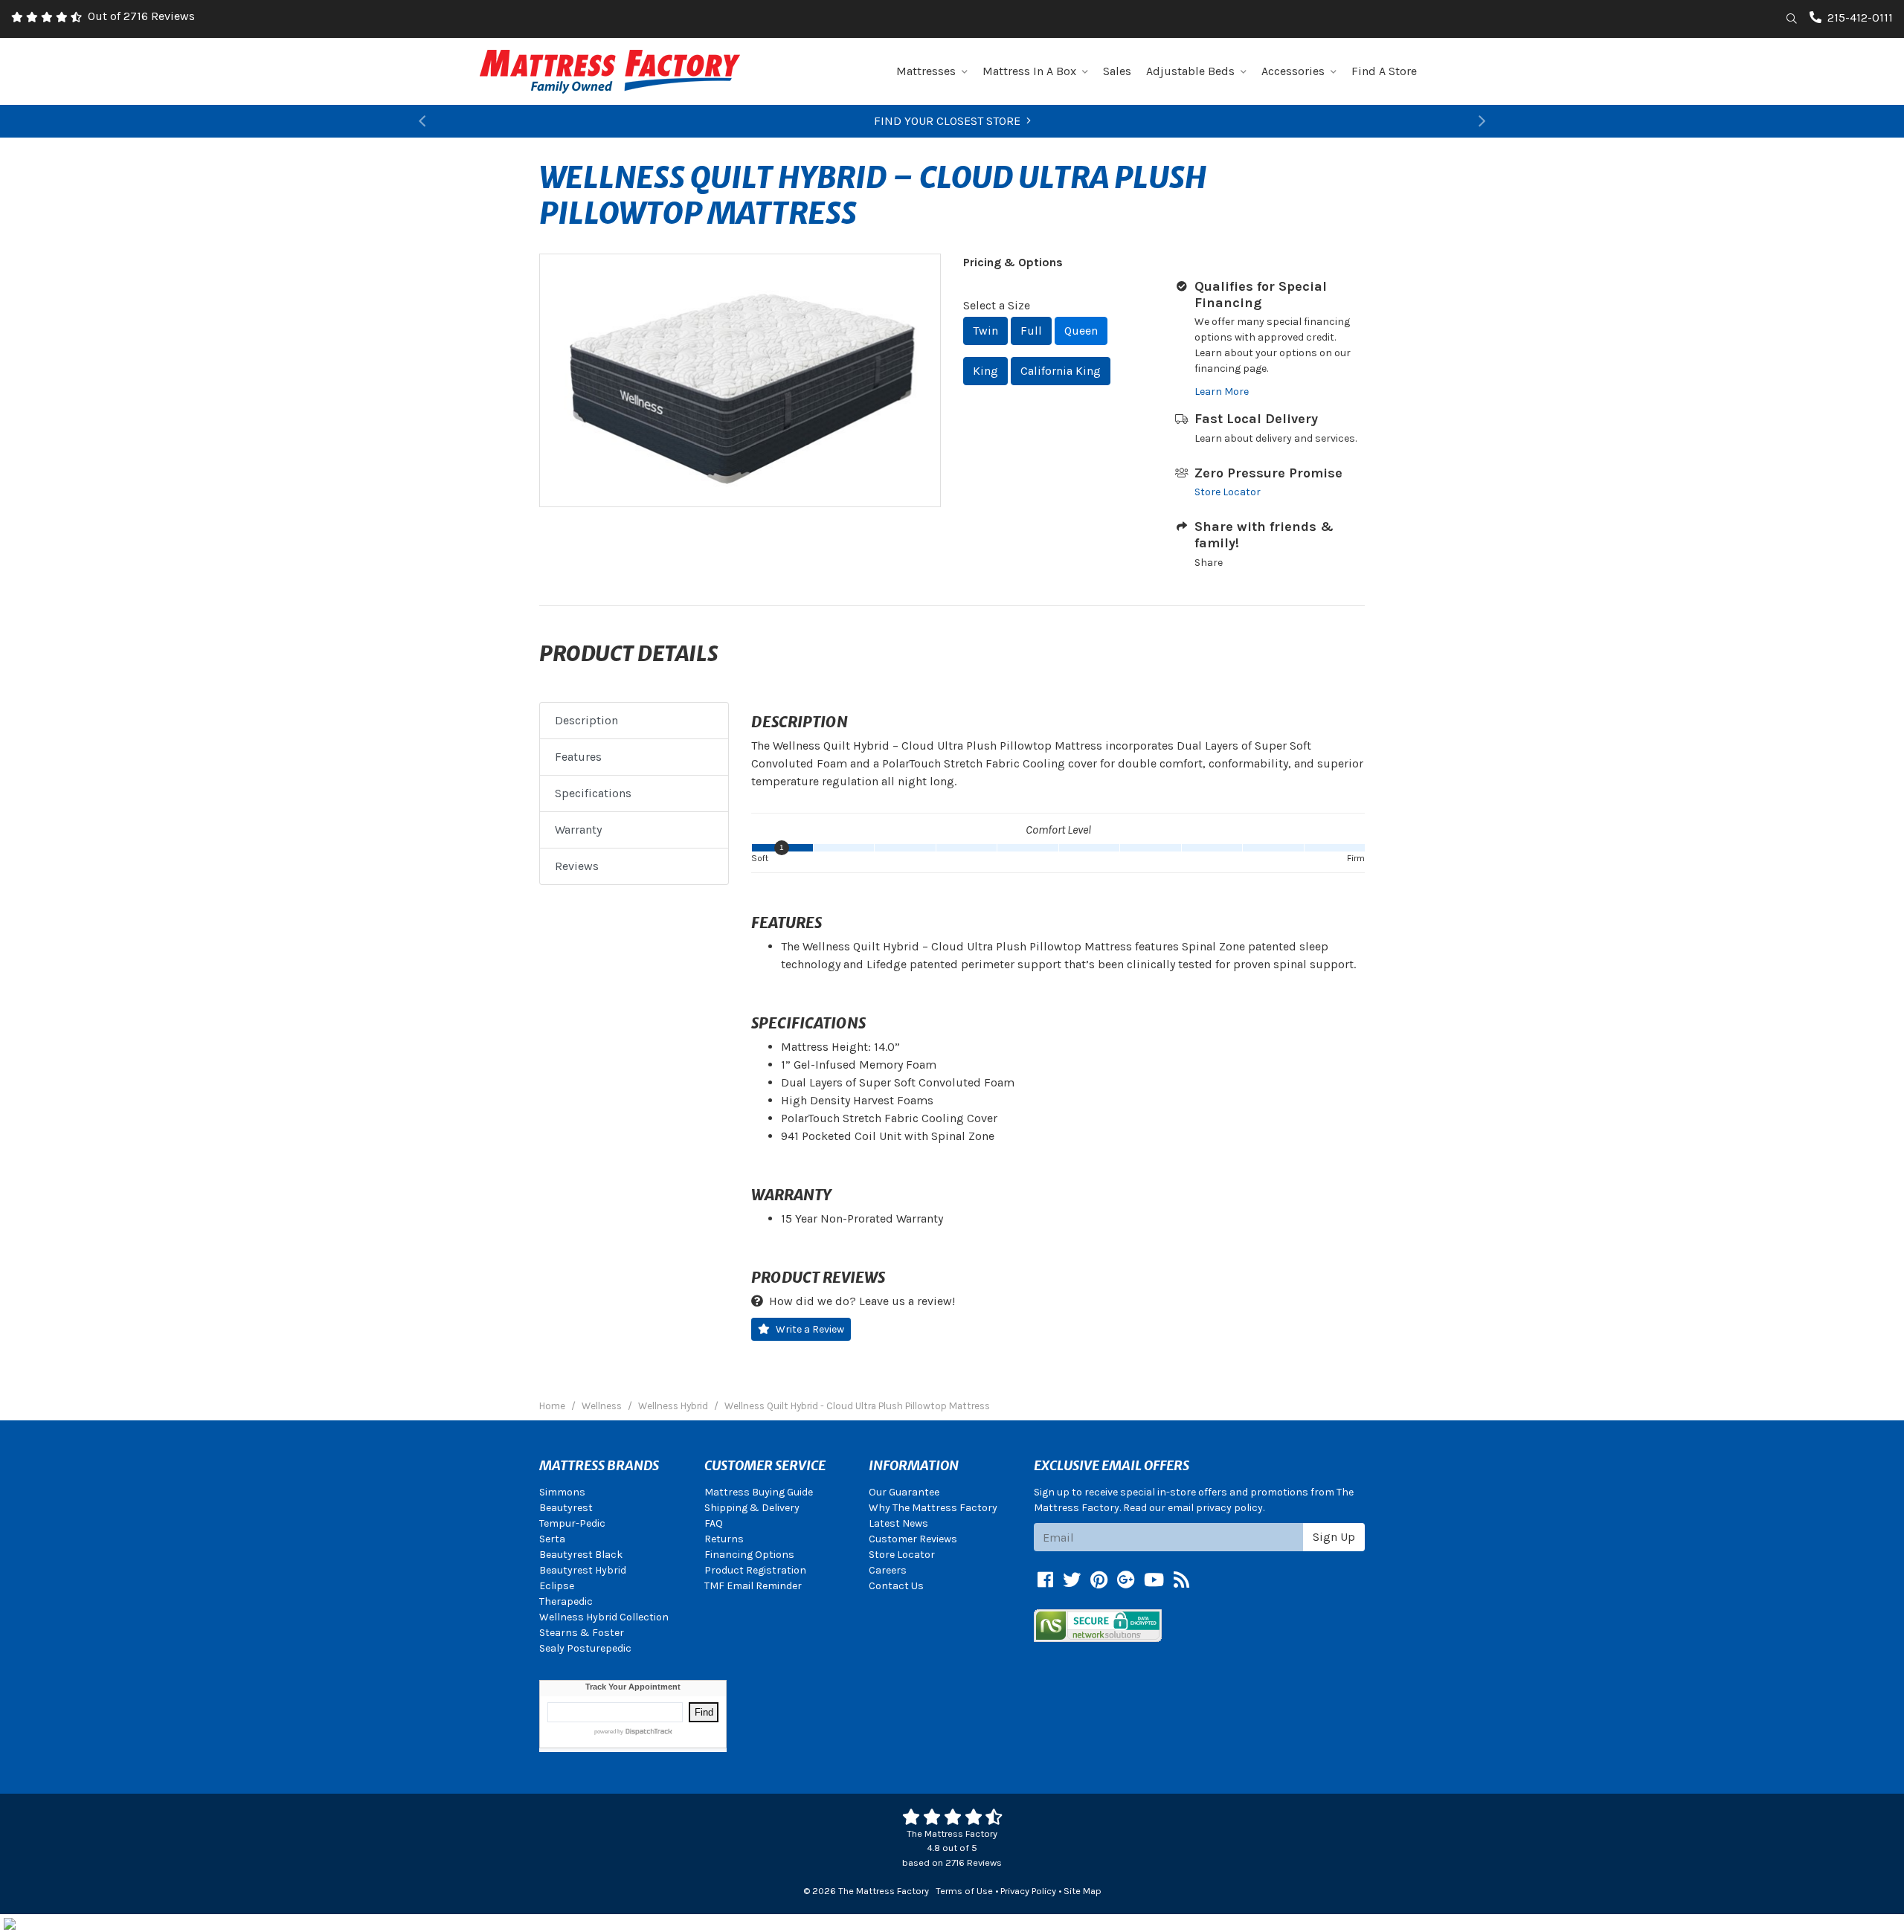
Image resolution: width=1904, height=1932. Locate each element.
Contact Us (896, 1586)
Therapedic (566, 1601)
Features (578, 757)
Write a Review (810, 1329)
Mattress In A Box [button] (1029, 71)
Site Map (1083, 1891)
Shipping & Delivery (752, 1508)
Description (586, 720)
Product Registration (755, 1570)
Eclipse (557, 1586)
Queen (1081, 331)
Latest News (898, 1523)
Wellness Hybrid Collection (604, 1617)
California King (1061, 371)
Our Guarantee (904, 1492)
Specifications (593, 793)
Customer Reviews (913, 1539)
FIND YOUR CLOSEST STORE (947, 121)
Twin (985, 331)
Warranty (578, 830)
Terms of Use (964, 1891)
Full (1031, 331)
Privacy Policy (1028, 1891)
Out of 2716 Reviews (141, 16)
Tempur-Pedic (572, 1523)
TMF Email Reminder (753, 1586)
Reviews (577, 866)
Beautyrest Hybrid (583, 1570)
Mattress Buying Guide (759, 1492)
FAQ (714, 1523)
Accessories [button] (1293, 71)
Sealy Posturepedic (585, 1648)
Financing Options (749, 1555)
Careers (888, 1570)
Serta (552, 1539)
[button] (422, 121)
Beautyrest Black (581, 1555)
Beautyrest (566, 1508)
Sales (1117, 71)
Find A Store (1384, 71)
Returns (724, 1539)
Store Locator (1228, 492)
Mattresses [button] (926, 71)
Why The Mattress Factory (933, 1508)
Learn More (1222, 392)
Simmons (562, 1492)
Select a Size (997, 305)
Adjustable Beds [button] (1190, 71)
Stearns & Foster (582, 1633)
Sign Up (1334, 1537)
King (985, 371)
